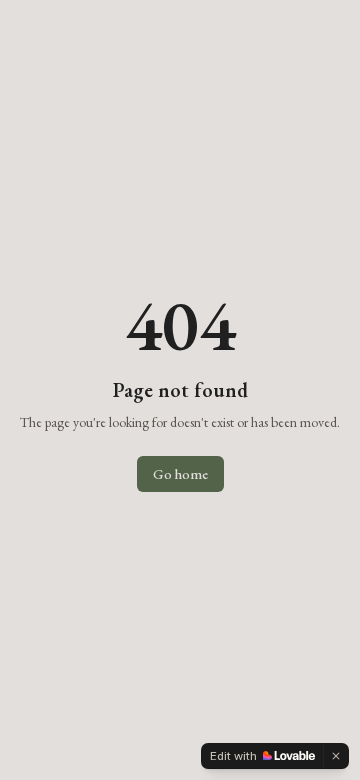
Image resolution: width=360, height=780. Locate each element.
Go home (180, 474)
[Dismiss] (336, 756)
